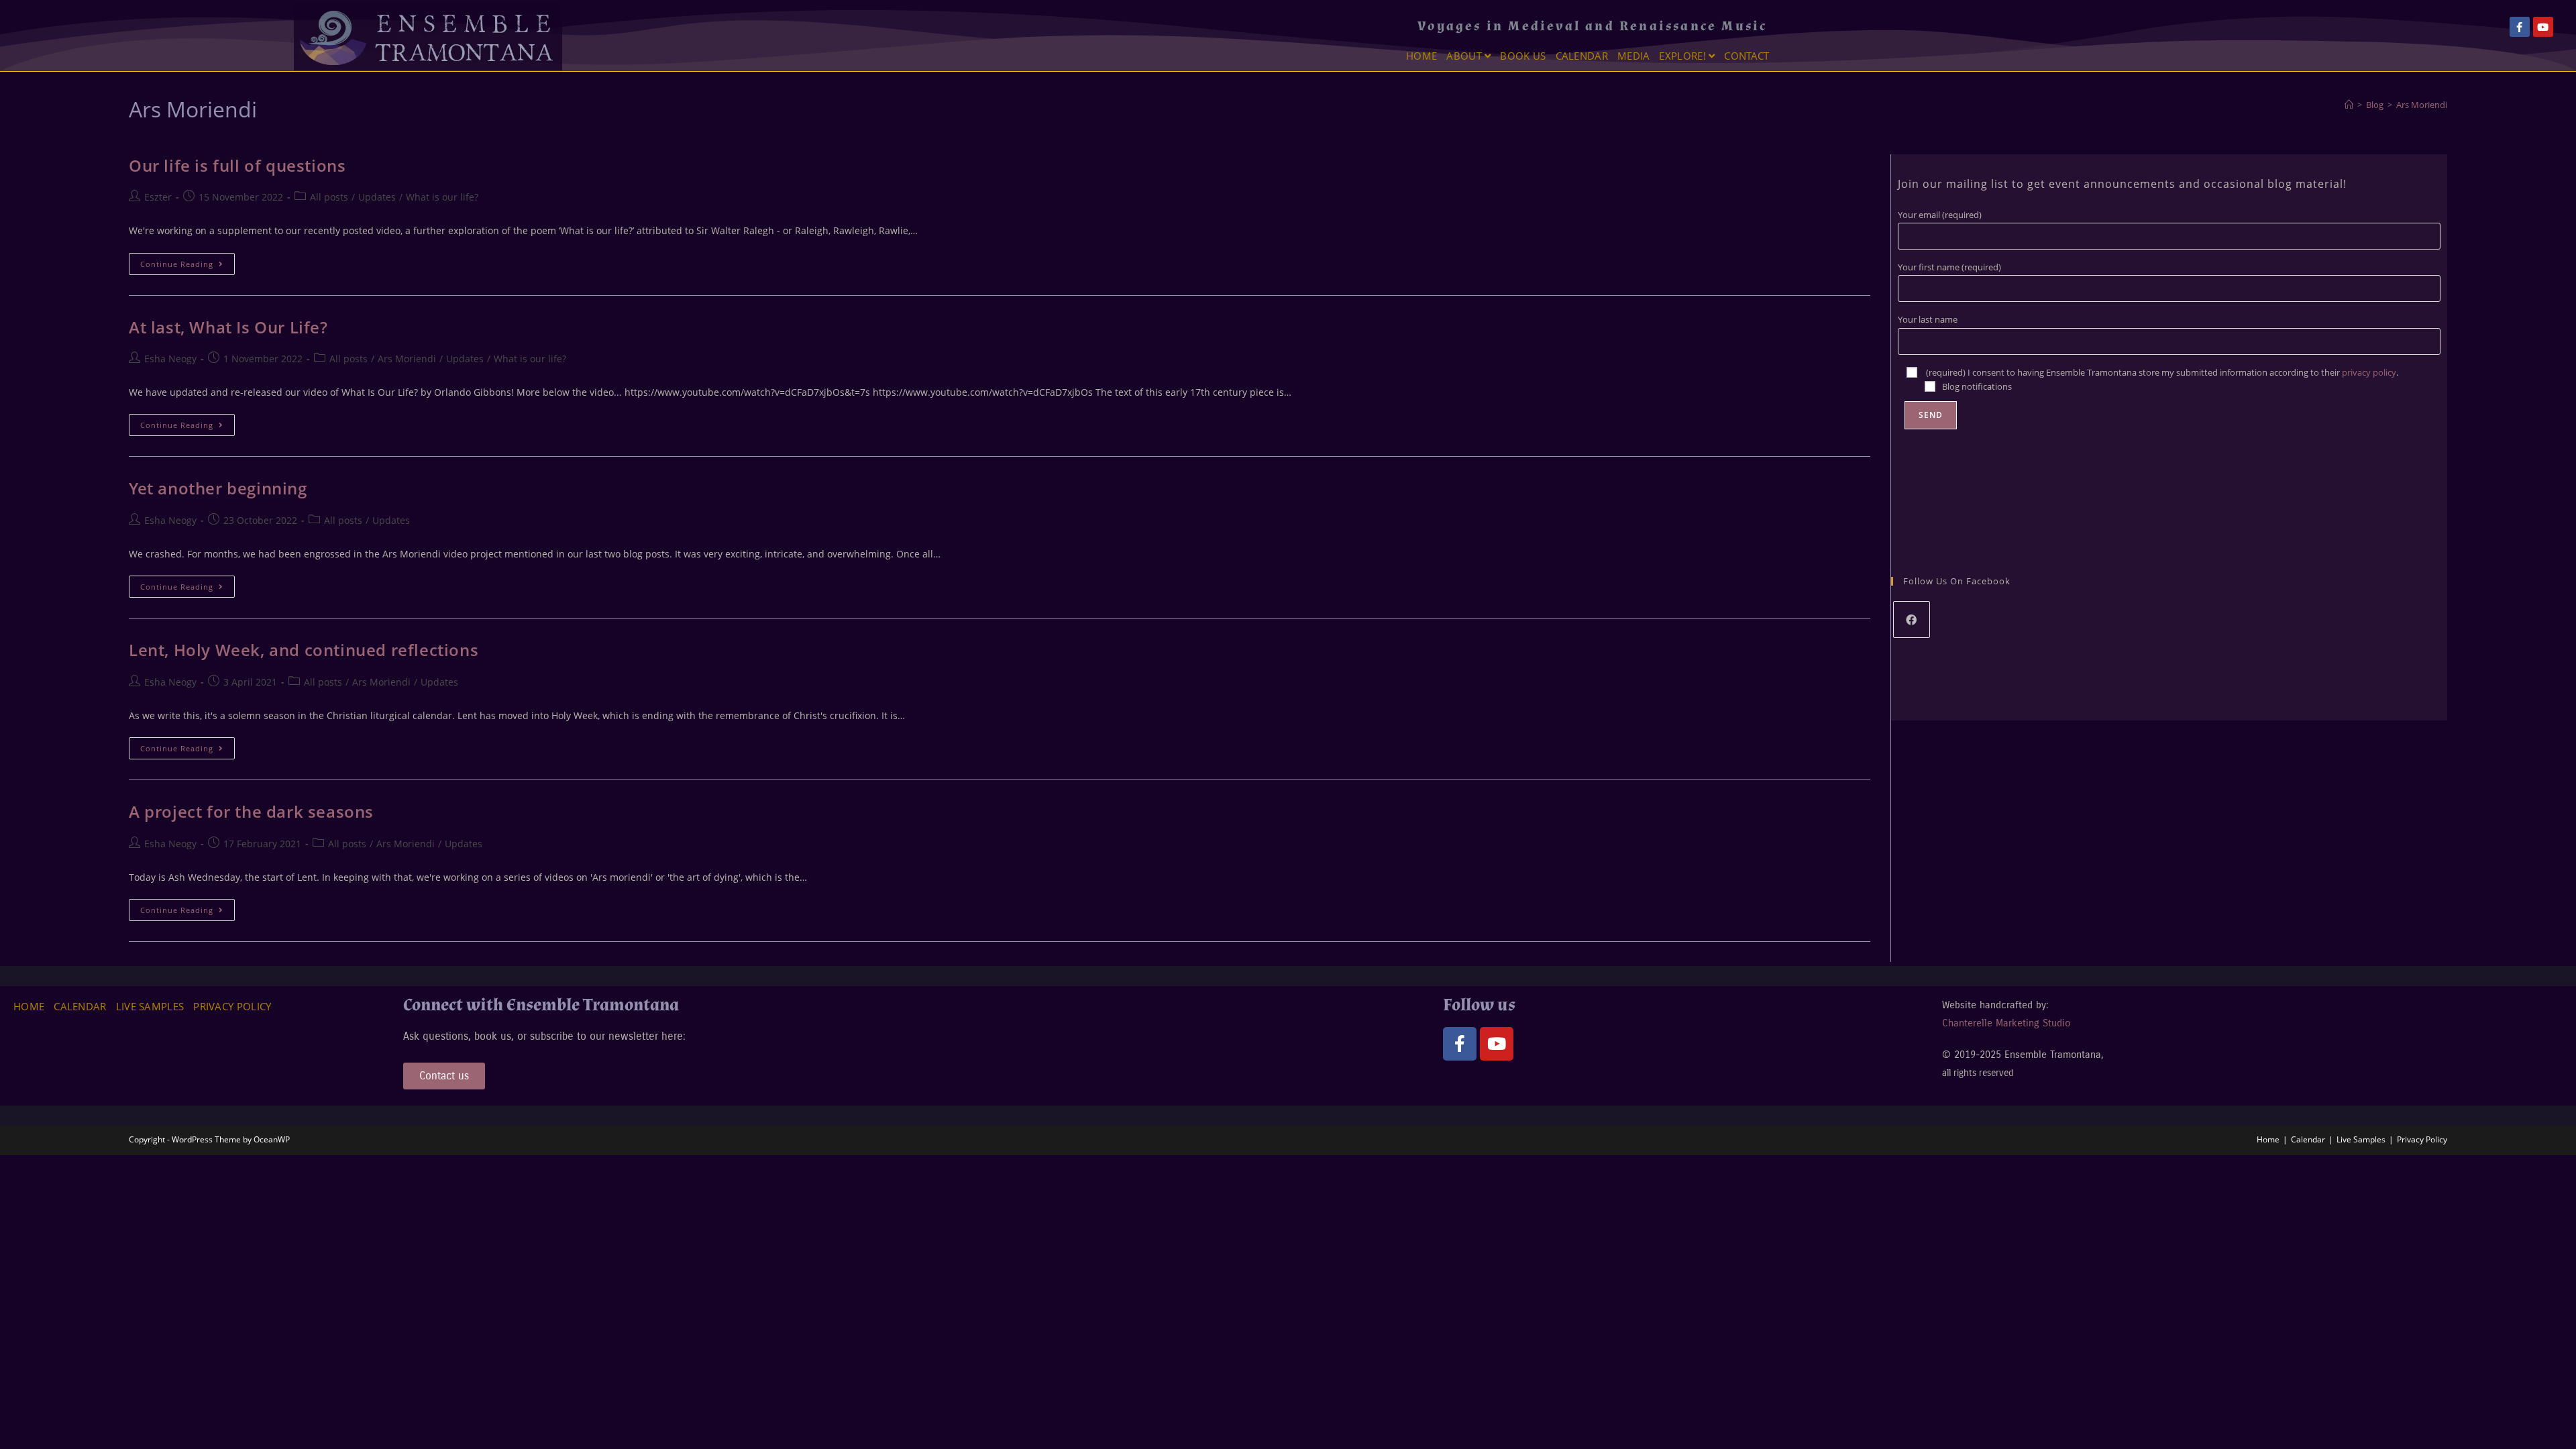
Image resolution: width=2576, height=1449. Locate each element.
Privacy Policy (232, 1006)
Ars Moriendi (2422, 105)
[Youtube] (2543, 27)
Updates (377, 197)
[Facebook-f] (2520, 27)
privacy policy (2369, 372)
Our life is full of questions (237, 165)
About (1465, 56)
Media (1634, 56)
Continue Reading (187, 261)
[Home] (2349, 105)
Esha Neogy (170, 359)
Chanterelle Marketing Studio (2006, 1023)
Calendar (1582, 56)
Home (1421, 56)
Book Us (1523, 56)
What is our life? (442, 197)
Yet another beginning (218, 488)
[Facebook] (1912, 620)
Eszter (158, 197)
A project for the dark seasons (251, 811)
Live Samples (150, 1006)
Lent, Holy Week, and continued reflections (304, 650)
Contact (1747, 56)
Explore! (1684, 56)
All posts (329, 197)
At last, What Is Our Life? (228, 327)
